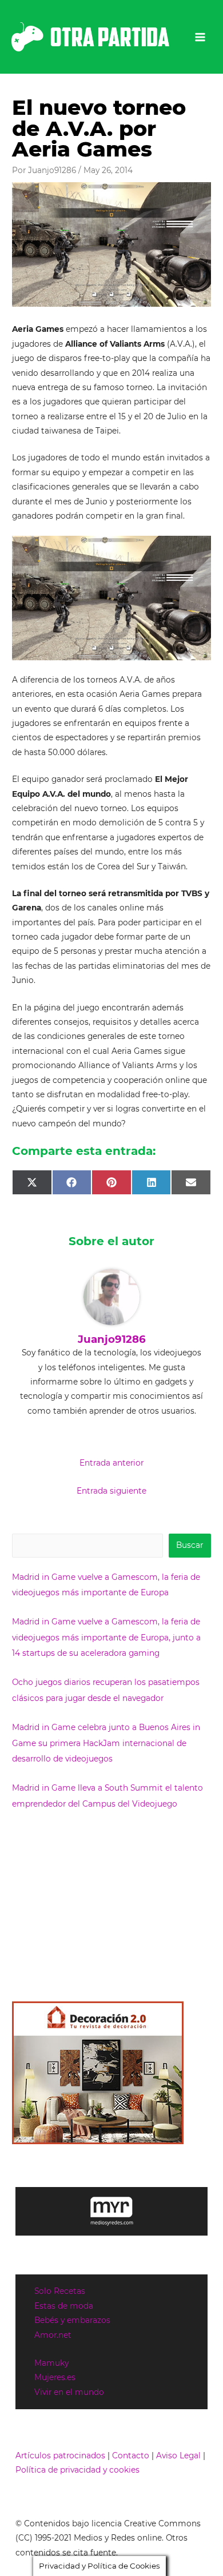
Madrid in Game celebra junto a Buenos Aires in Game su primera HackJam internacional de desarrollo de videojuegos (106, 1743)
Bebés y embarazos (72, 2320)
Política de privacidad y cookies (77, 2470)
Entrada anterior (111, 1463)
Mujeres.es (55, 2377)
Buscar (190, 1545)
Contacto (131, 2455)
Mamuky (51, 2363)
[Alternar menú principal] (200, 37)
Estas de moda (64, 2306)
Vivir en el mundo (69, 2392)
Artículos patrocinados (60, 2455)
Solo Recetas (60, 2291)
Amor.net (53, 2335)
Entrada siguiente (111, 1491)
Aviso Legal (178, 2455)
